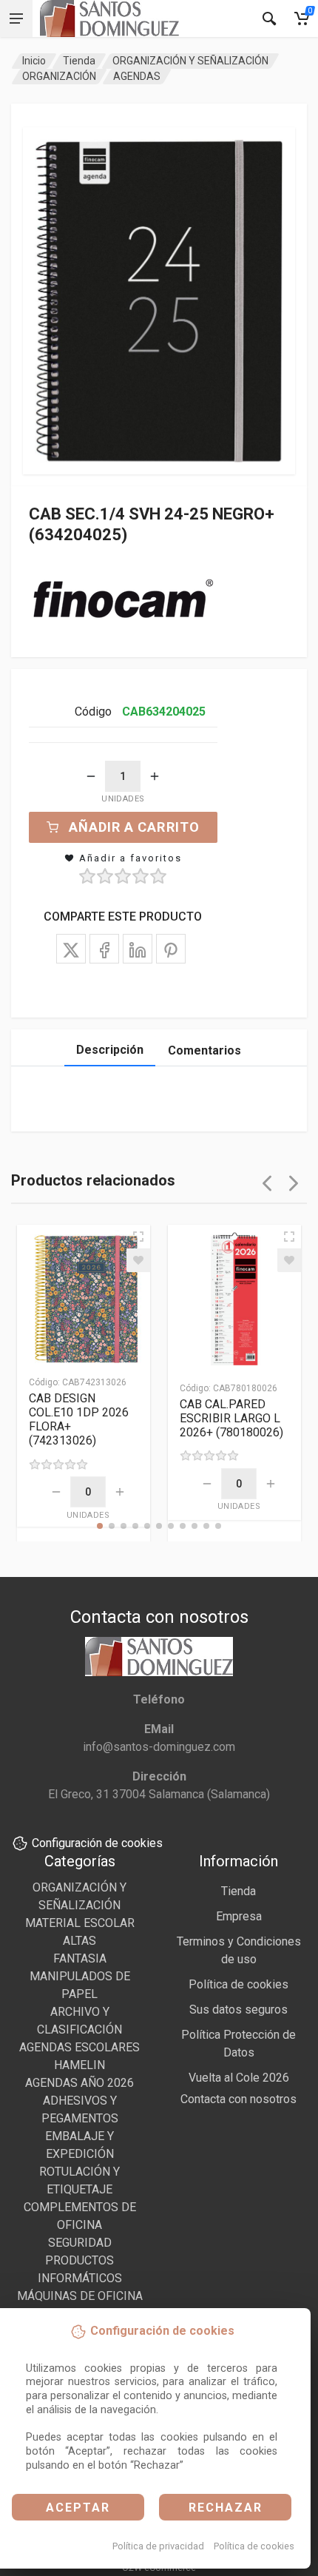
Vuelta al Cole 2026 (239, 2078)
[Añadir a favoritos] (138, 1260)
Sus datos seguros (238, 2010)
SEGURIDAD (80, 2243)
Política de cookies (254, 2546)
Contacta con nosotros (238, 2099)
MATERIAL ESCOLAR (80, 1923)
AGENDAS (137, 76)
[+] (155, 776)
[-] (91, 776)
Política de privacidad (158, 2546)
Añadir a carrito (134, 827)
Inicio (34, 61)
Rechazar (226, 2508)
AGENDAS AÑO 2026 (79, 2083)
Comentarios (204, 1050)
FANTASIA (80, 1958)
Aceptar (78, 2508)
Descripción (110, 1050)
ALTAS (79, 1941)
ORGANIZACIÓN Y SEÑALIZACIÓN (190, 61)
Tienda (79, 61)
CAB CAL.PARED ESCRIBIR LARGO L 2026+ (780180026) (231, 1418)
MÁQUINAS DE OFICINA (80, 2296)
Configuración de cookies (97, 1843)
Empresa (239, 1916)
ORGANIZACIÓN (59, 76)
